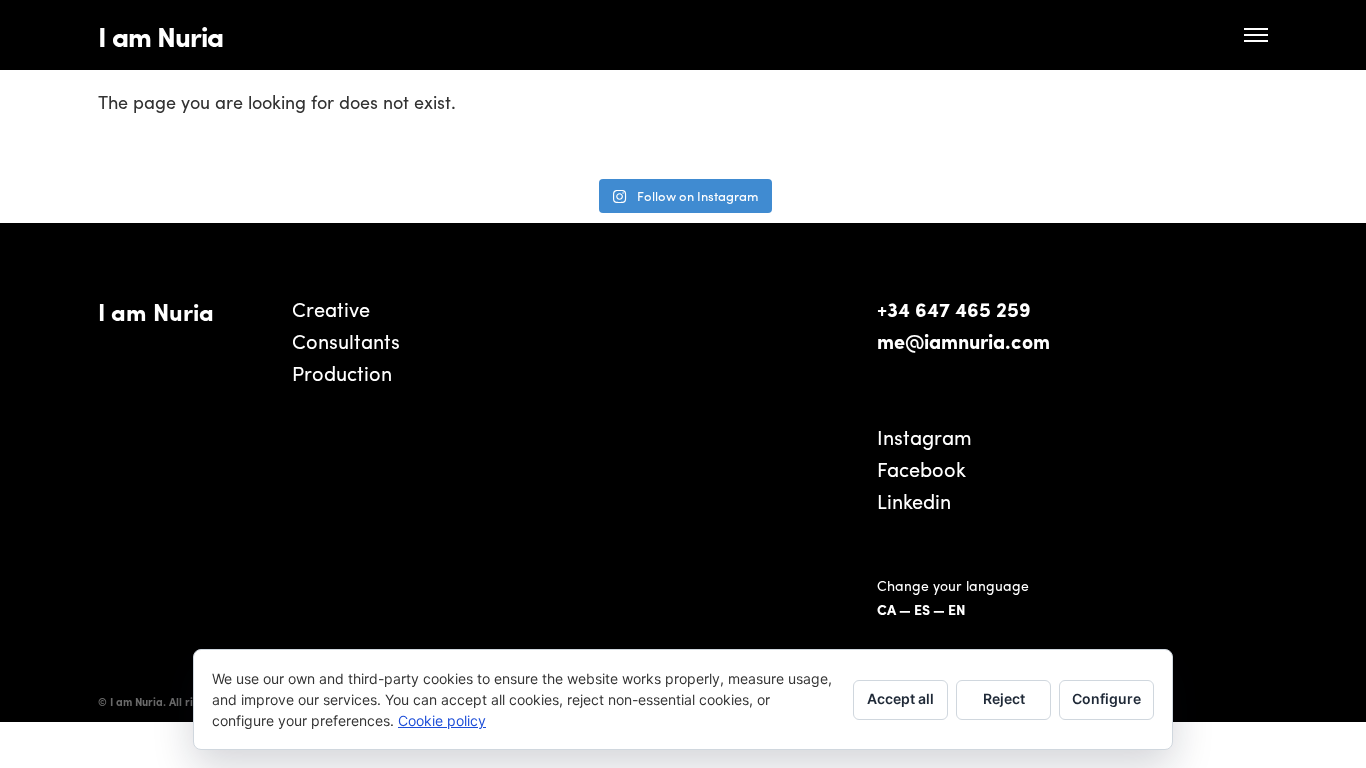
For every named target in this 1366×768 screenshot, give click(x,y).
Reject (1004, 698)
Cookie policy (442, 720)
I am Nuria (160, 35)
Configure (1106, 698)
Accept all (900, 698)
